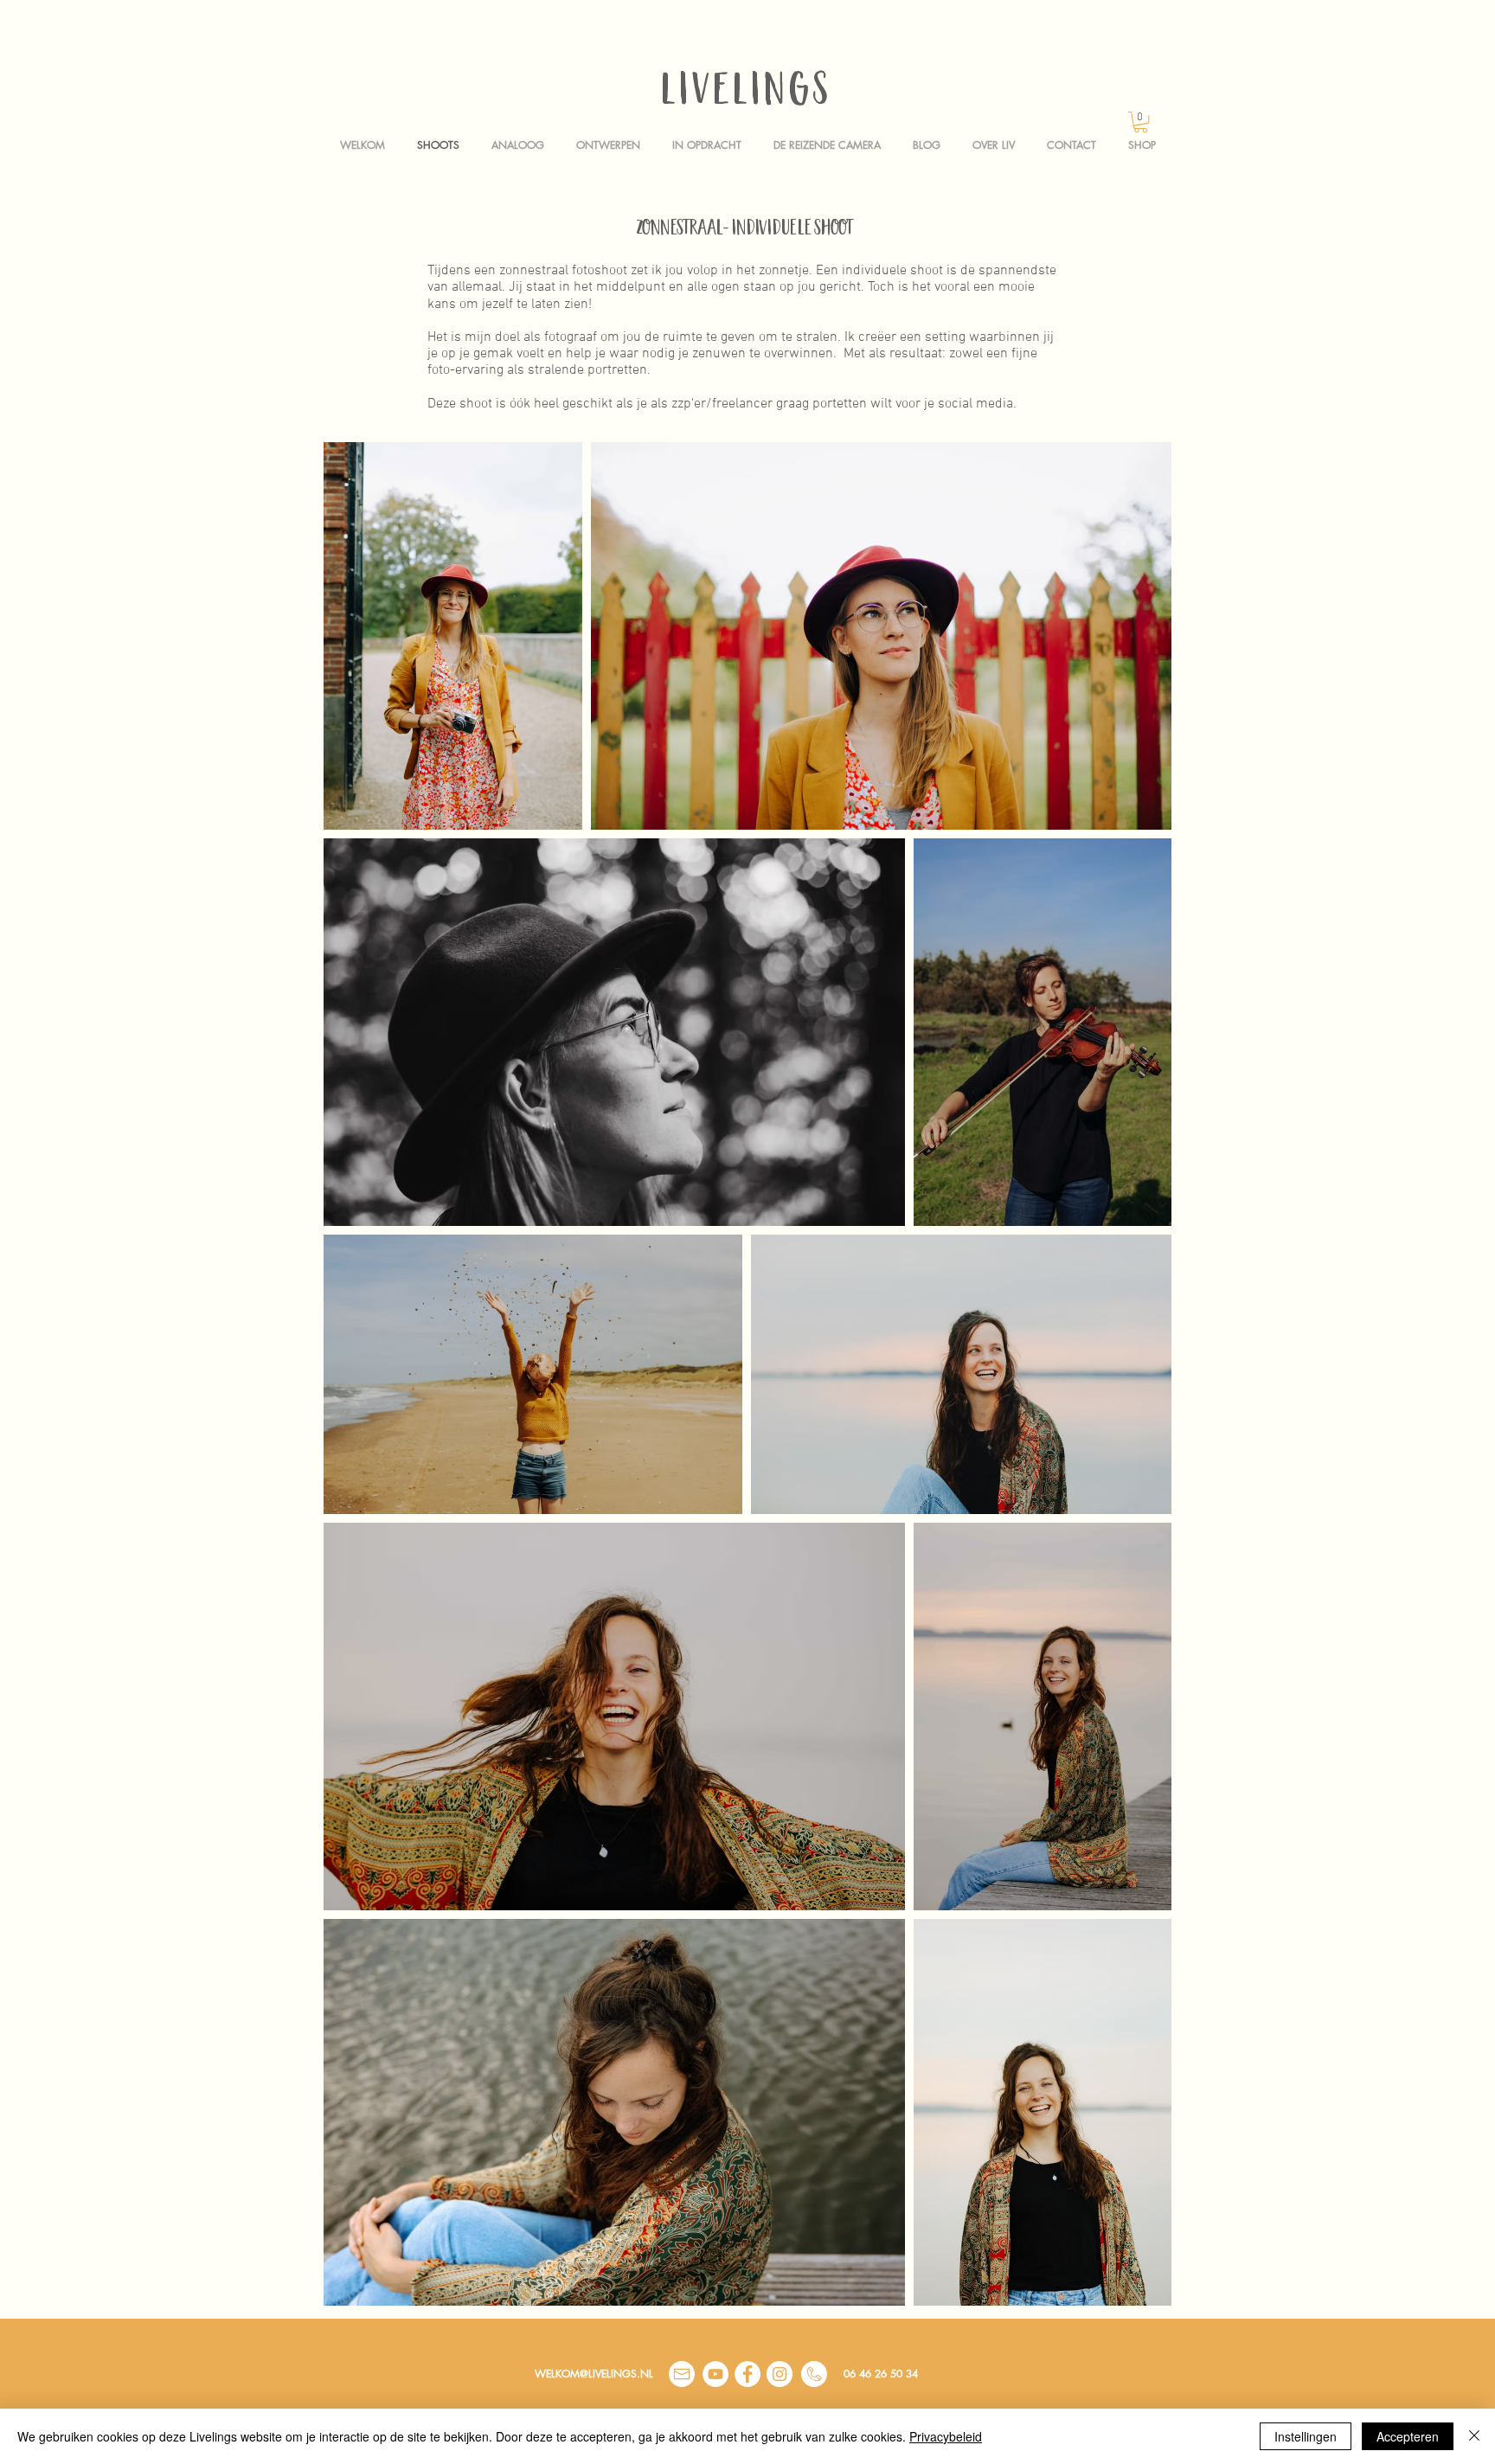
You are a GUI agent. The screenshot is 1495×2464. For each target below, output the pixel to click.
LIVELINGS (747, 94)
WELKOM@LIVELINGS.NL (594, 2374)
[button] (1141, 122)
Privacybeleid (946, 2436)
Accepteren (1408, 2436)
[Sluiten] (1474, 2436)
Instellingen (1306, 2436)
